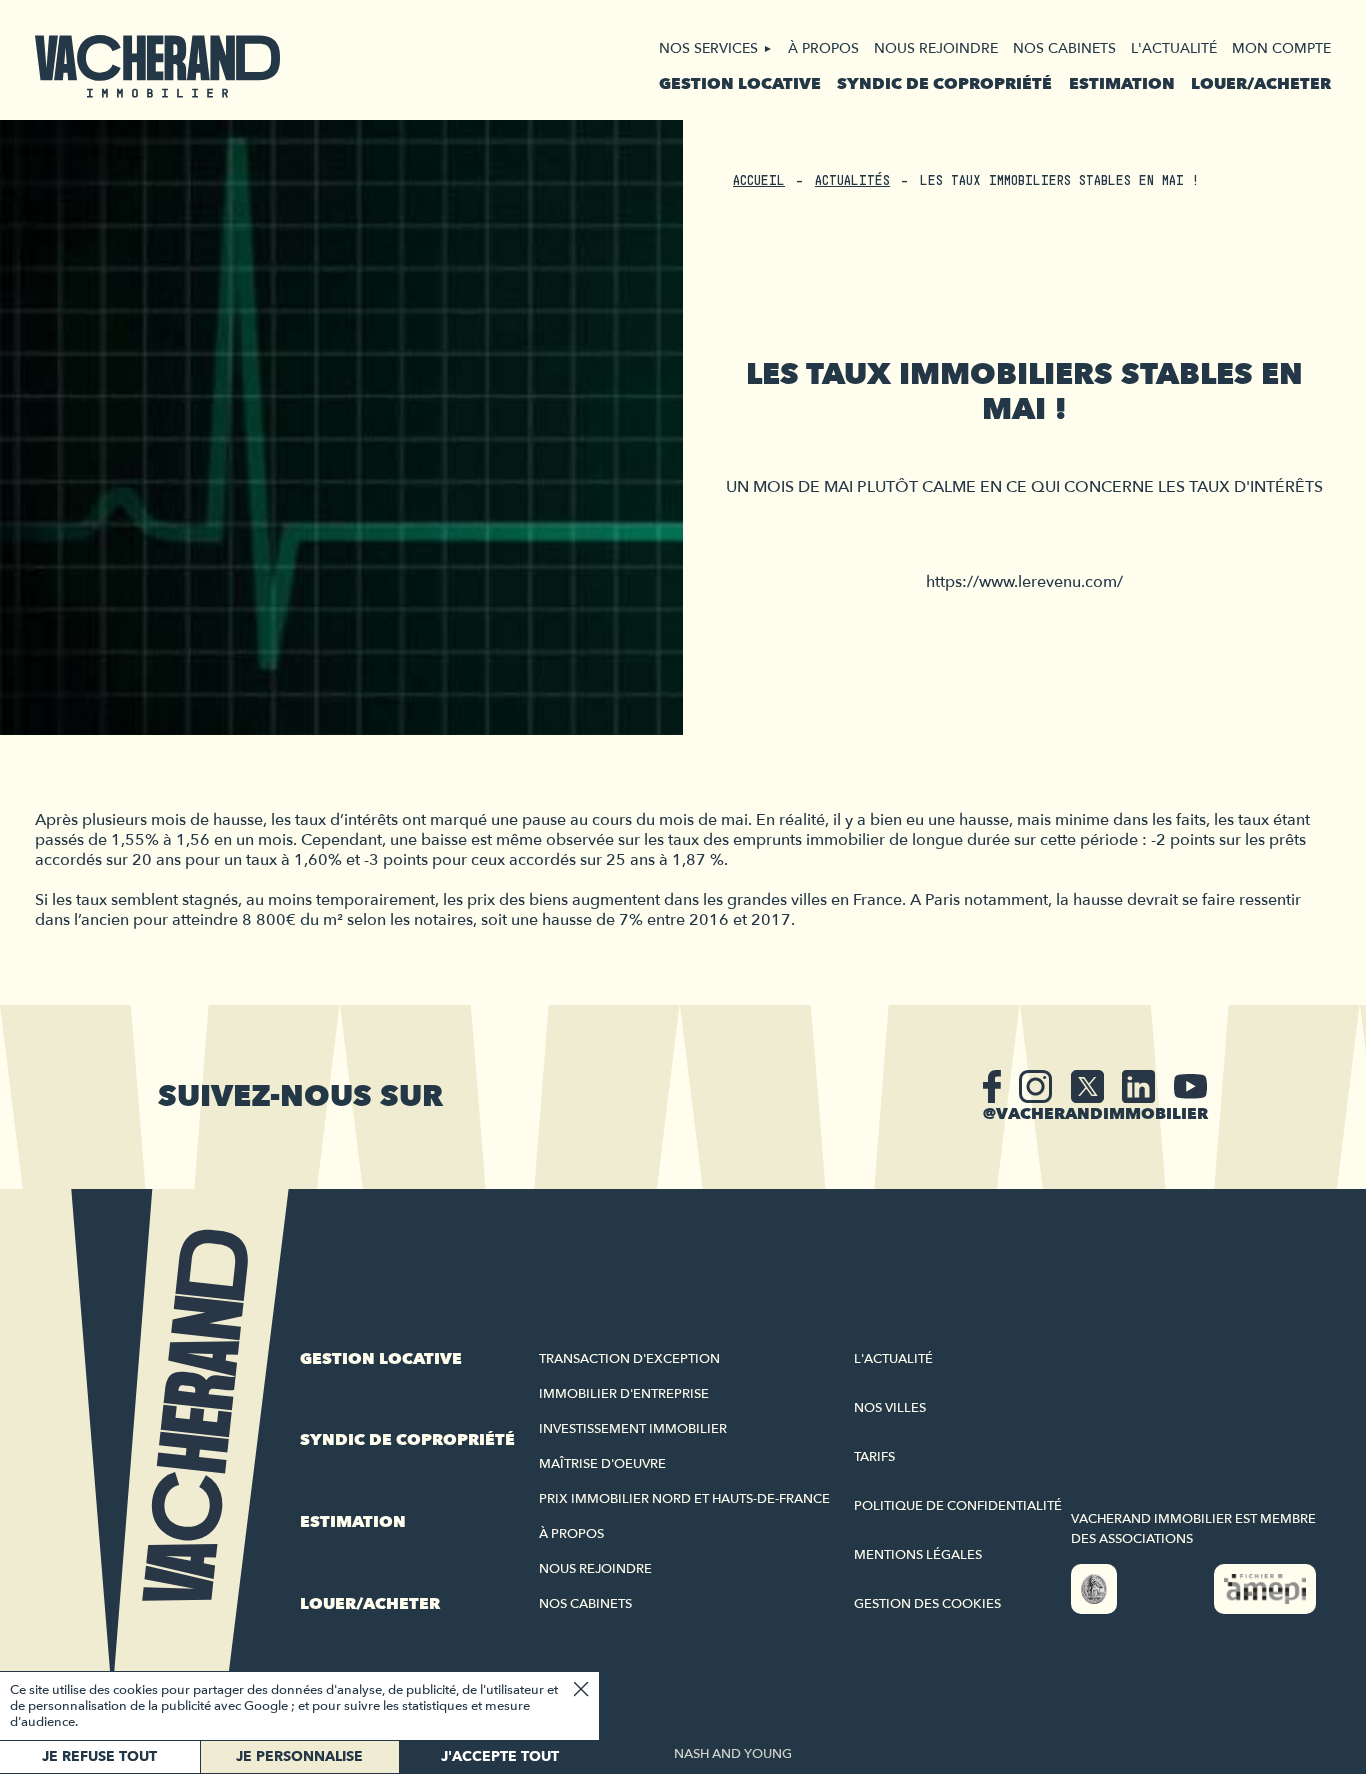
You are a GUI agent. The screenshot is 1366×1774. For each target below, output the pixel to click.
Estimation (1122, 84)
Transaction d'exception (629, 1359)
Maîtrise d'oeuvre (602, 1464)
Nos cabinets (1064, 48)
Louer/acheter (1261, 84)
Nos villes (890, 1408)
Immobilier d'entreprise (624, 1394)
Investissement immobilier (633, 1429)
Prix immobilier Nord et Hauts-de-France (684, 1499)
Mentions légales (918, 1555)
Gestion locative (740, 84)
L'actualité (1174, 48)
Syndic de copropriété (944, 84)
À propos (823, 48)
